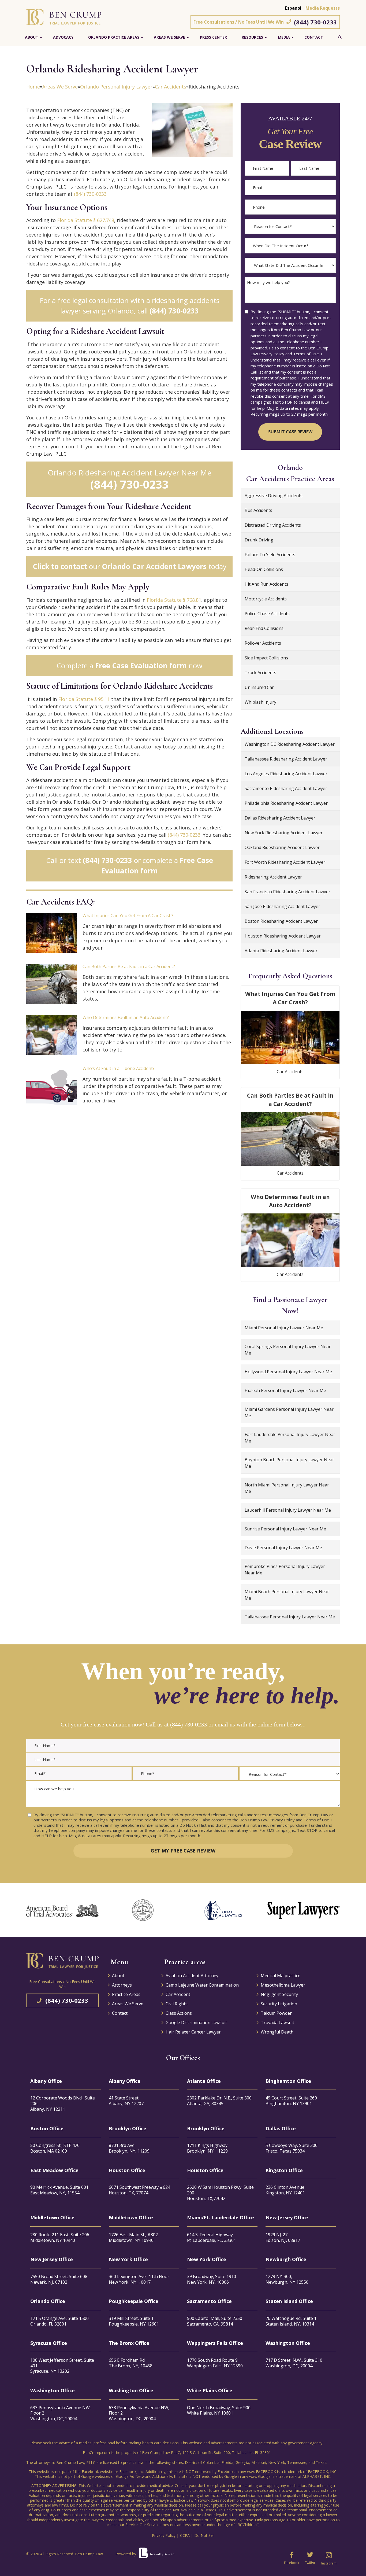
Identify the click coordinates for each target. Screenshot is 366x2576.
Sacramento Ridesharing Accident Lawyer (286, 788)
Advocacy (63, 37)
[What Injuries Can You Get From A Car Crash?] (52, 933)
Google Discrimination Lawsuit (196, 2023)
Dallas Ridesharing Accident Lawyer (280, 818)
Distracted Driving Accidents (273, 525)
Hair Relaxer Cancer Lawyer (193, 2032)
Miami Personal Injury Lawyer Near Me (284, 1328)
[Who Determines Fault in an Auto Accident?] (52, 1035)
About (32, 37)
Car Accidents (171, 87)
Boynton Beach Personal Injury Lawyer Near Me (289, 1463)
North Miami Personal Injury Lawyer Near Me (287, 1488)
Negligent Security (279, 1994)
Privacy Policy (164, 2535)
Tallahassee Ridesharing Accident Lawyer (286, 759)
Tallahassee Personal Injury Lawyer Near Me (290, 1617)
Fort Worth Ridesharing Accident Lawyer (285, 862)
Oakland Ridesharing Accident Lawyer (282, 847)
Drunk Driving (259, 540)
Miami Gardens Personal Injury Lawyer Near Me (289, 1412)
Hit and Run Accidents (266, 584)
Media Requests (323, 8)
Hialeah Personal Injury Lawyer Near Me (285, 1390)
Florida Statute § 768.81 (174, 600)
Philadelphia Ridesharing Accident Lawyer (286, 803)
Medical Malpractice (281, 1976)
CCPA (185, 2535)
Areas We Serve (169, 37)
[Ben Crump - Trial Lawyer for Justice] (64, 17)
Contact (314, 37)
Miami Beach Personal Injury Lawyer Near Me (287, 1595)
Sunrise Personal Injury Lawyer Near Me (285, 1529)
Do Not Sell (204, 2535)
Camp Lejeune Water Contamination (202, 1985)
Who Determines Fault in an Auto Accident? (126, 1017)
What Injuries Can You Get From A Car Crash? (128, 916)
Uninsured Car (259, 687)
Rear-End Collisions (264, 628)
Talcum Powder (276, 2013)
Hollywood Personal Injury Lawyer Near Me (288, 1372)
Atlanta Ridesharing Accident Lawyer (281, 951)
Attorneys (122, 1985)
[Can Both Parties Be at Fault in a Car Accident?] (52, 984)
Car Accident (178, 1994)
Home (33, 87)
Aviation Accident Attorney (192, 1976)
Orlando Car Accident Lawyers (154, 566)
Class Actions (179, 2013)
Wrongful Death (277, 2032)
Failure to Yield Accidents (270, 555)
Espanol (293, 8)
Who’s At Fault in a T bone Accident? (119, 1068)
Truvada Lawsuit (277, 2023)
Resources (252, 37)
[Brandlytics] (157, 2555)
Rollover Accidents (263, 643)
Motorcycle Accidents (266, 599)
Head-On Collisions (264, 569)
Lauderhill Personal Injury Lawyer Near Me (288, 1510)
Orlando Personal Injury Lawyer (116, 87)
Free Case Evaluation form (141, 666)
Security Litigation (279, 2004)
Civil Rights (177, 2004)
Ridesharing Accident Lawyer (273, 877)
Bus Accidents (258, 510)
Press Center (213, 37)
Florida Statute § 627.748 (86, 220)
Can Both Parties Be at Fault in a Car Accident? (129, 966)
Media (284, 37)
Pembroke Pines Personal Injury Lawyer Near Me (285, 1570)
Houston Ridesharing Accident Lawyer (283, 936)
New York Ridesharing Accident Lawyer (284, 833)
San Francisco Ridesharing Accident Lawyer (287, 892)
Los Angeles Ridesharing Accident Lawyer (286, 774)
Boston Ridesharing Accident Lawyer (281, 921)
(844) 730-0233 (315, 22)
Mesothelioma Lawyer (283, 1985)
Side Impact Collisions (266, 658)
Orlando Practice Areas (114, 37)
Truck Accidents (260, 673)
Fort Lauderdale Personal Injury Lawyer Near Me (290, 1438)
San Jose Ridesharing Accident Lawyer (282, 906)
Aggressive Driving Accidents (274, 496)
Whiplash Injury (260, 702)
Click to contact (60, 566)
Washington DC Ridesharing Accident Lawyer (290, 744)
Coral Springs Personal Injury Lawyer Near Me (288, 1350)
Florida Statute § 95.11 (84, 699)
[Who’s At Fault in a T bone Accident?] (52, 1086)
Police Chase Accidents (267, 614)
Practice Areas (126, 1994)
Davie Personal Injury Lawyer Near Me (283, 1548)
